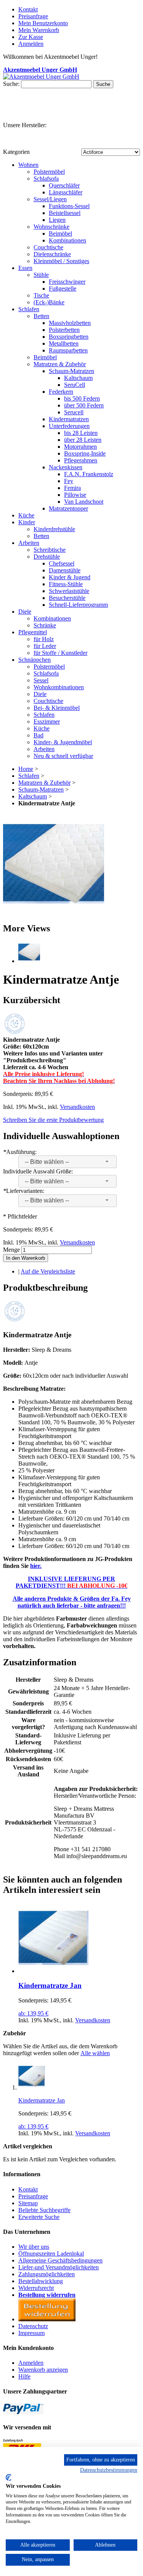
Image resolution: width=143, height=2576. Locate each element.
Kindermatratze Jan (50, 1985)
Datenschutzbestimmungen (109, 2470)
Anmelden (31, 2363)
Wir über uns (34, 2247)
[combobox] (67, 1162)
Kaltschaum (33, 796)
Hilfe (24, 2376)
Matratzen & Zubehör (44, 783)
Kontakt (28, 9)
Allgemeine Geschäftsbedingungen (60, 2260)
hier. (36, 1566)
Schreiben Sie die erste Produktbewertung (53, 1120)
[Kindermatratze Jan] (53, 1971)
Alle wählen (95, 2053)
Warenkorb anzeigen (43, 2370)
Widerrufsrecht (36, 2288)
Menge (11, 1250)
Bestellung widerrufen (47, 2295)
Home (26, 769)
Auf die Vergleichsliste (48, 1271)
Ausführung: (20, 1152)
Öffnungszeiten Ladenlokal (51, 2254)
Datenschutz (33, 2326)
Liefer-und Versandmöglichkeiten (59, 2267)
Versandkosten (77, 1107)
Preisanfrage (33, 16)
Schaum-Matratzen (41, 789)
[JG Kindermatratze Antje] (54, 912)
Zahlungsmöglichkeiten (47, 2274)
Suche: (11, 84)
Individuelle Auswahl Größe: (38, 1171)
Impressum (31, 2333)
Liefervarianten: (24, 1191)
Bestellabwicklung (41, 2281)
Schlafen (29, 776)
